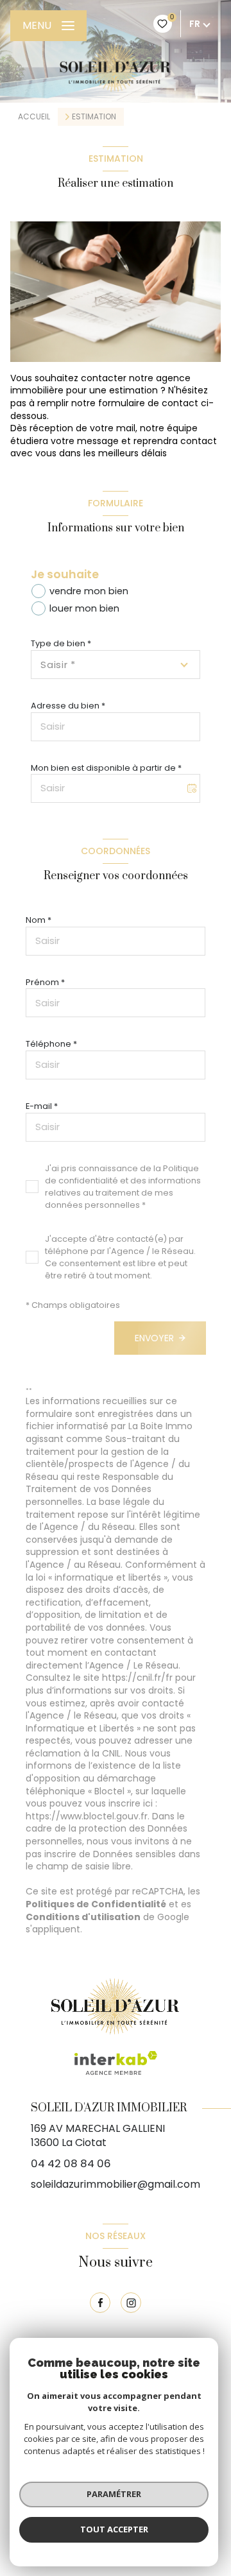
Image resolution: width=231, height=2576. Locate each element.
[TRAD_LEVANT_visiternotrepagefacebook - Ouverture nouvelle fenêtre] (100, 2303)
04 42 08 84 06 (71, 2163)
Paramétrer (114, 2494)
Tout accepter (114, 2529)
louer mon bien (84, 608)
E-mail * (42, 1106)
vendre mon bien (89, 591)
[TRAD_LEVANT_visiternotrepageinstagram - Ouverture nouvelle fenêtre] (131, 2303)
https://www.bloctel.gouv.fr (87, 1816)
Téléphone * (51, 1044)
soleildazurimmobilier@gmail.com (116, 2184)
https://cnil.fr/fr (137, 1678)
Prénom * (45, 982)
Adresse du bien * (68, 706)
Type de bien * (61, 643)
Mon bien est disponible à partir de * (106, 768)
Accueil (34, 116)
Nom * (38, 920)
